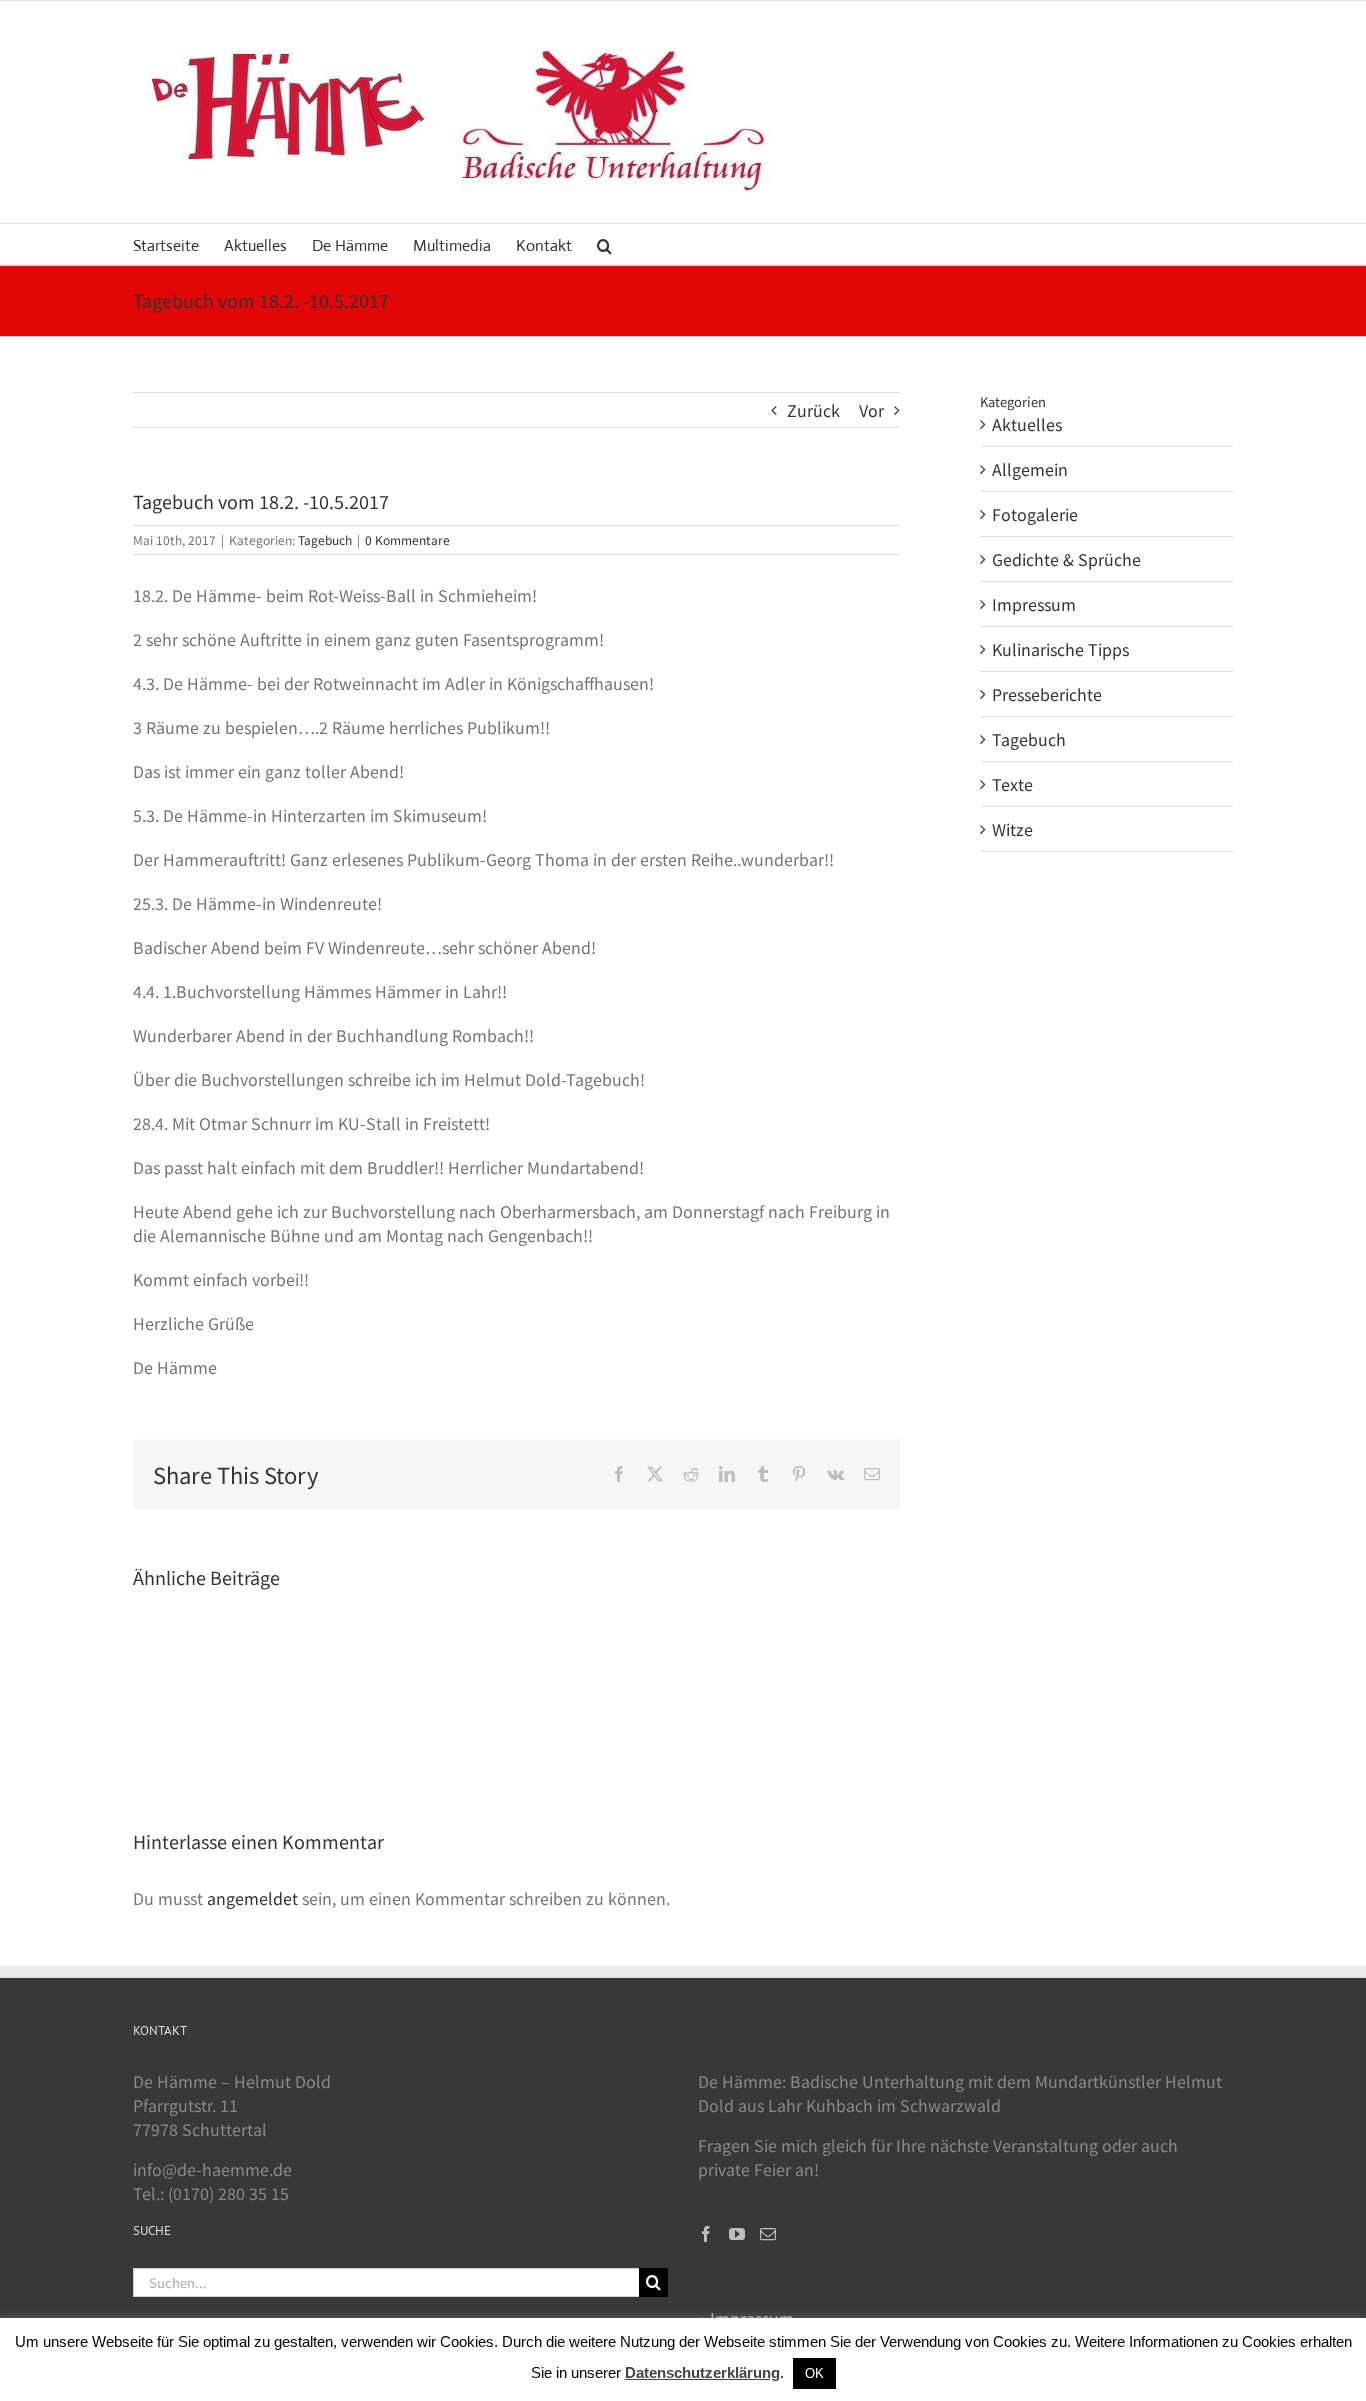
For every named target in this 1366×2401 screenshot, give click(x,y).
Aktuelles (1027, 424)
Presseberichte (1047, 694)
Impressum (1034, 604)
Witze (1012, 829)
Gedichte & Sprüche (1066, 559)
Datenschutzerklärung (702, 2372)
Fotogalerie (1035, 514)
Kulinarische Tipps (1060, 649)
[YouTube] (737, 2234)
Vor (871, 410)
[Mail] (768, 2234)
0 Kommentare (407, 539)
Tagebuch (325, 539)
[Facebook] (706, 2234)
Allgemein (1030, 469)
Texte (1012, 784)
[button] (604, 244)
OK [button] (814, 2373)
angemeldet (252, 1898)
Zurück (813, 410)
